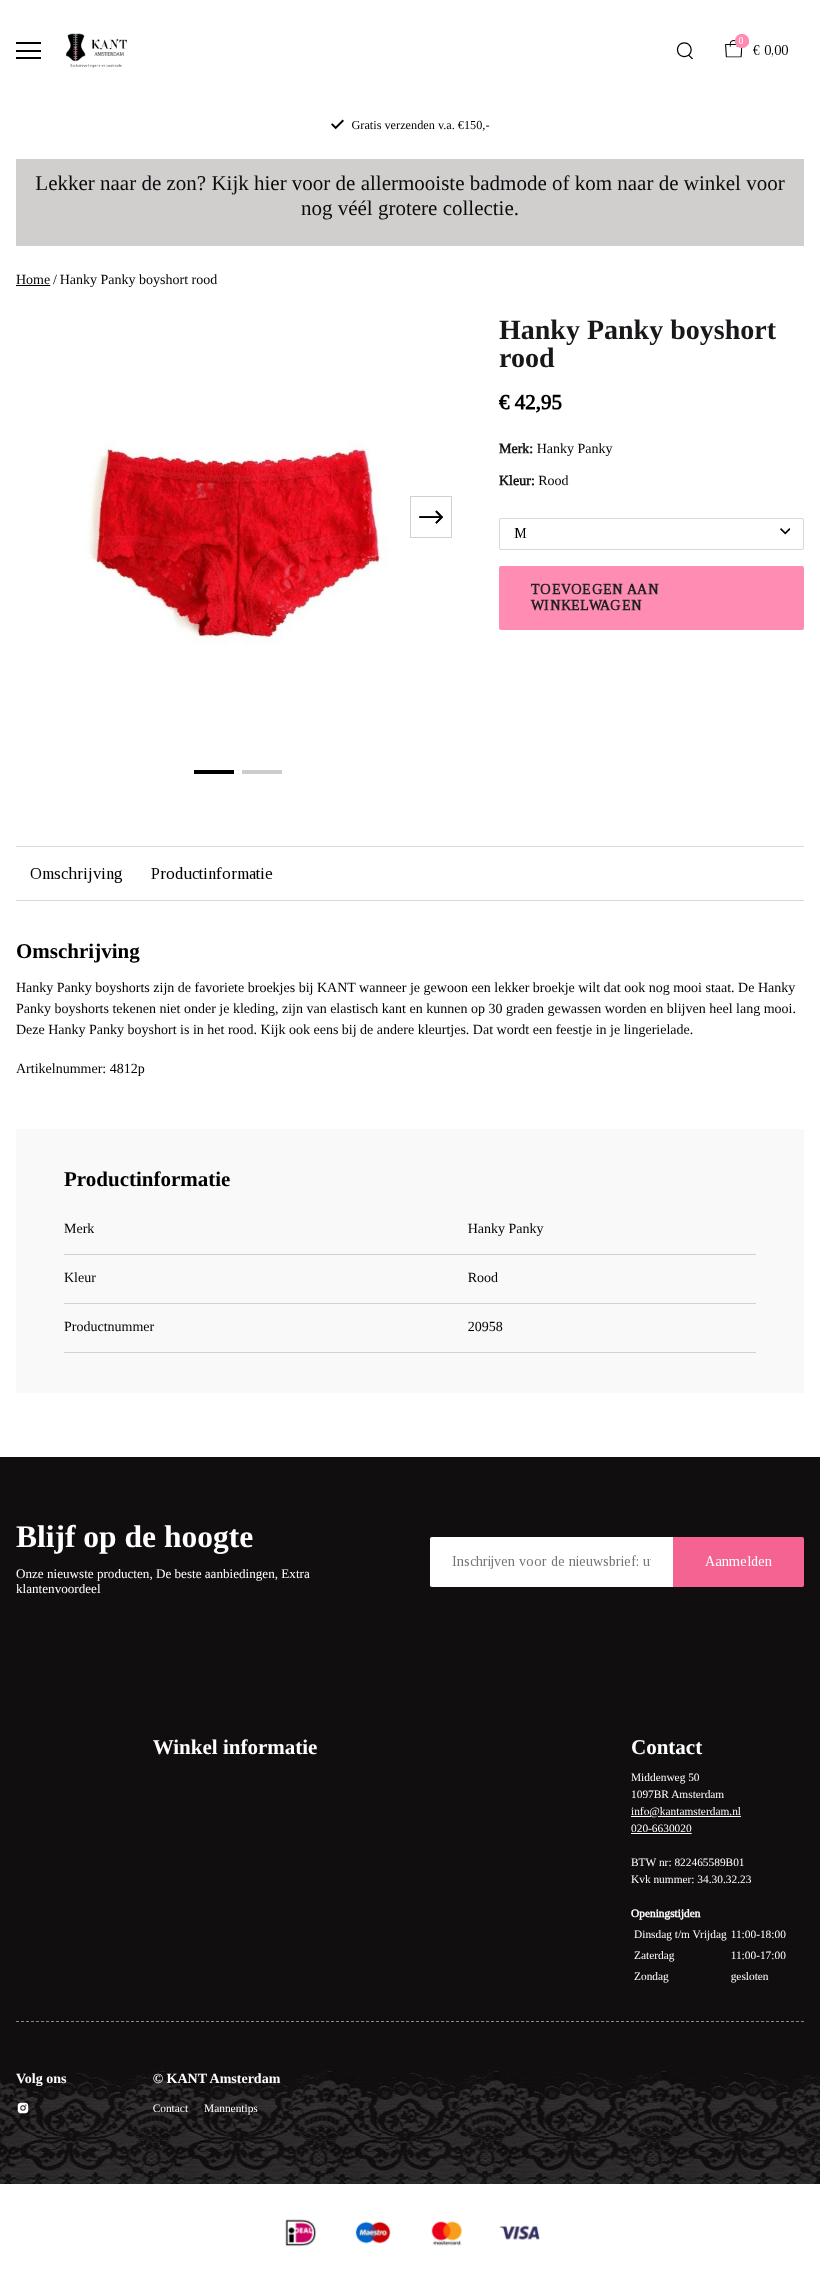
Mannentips (231, 2109)
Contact (170, 2109)
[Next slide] (431, 517)
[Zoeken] (685, 51)
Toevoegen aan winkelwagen (595, 597)
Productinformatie (212, 873)
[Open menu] (28, 50)
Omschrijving (76, 873)
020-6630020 (661, 1829)
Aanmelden (738, 1561)
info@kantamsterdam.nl (686, 1812)
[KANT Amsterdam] (96, 51)
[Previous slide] (44, 517)
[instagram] (23, 2111)
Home (33, 280)
